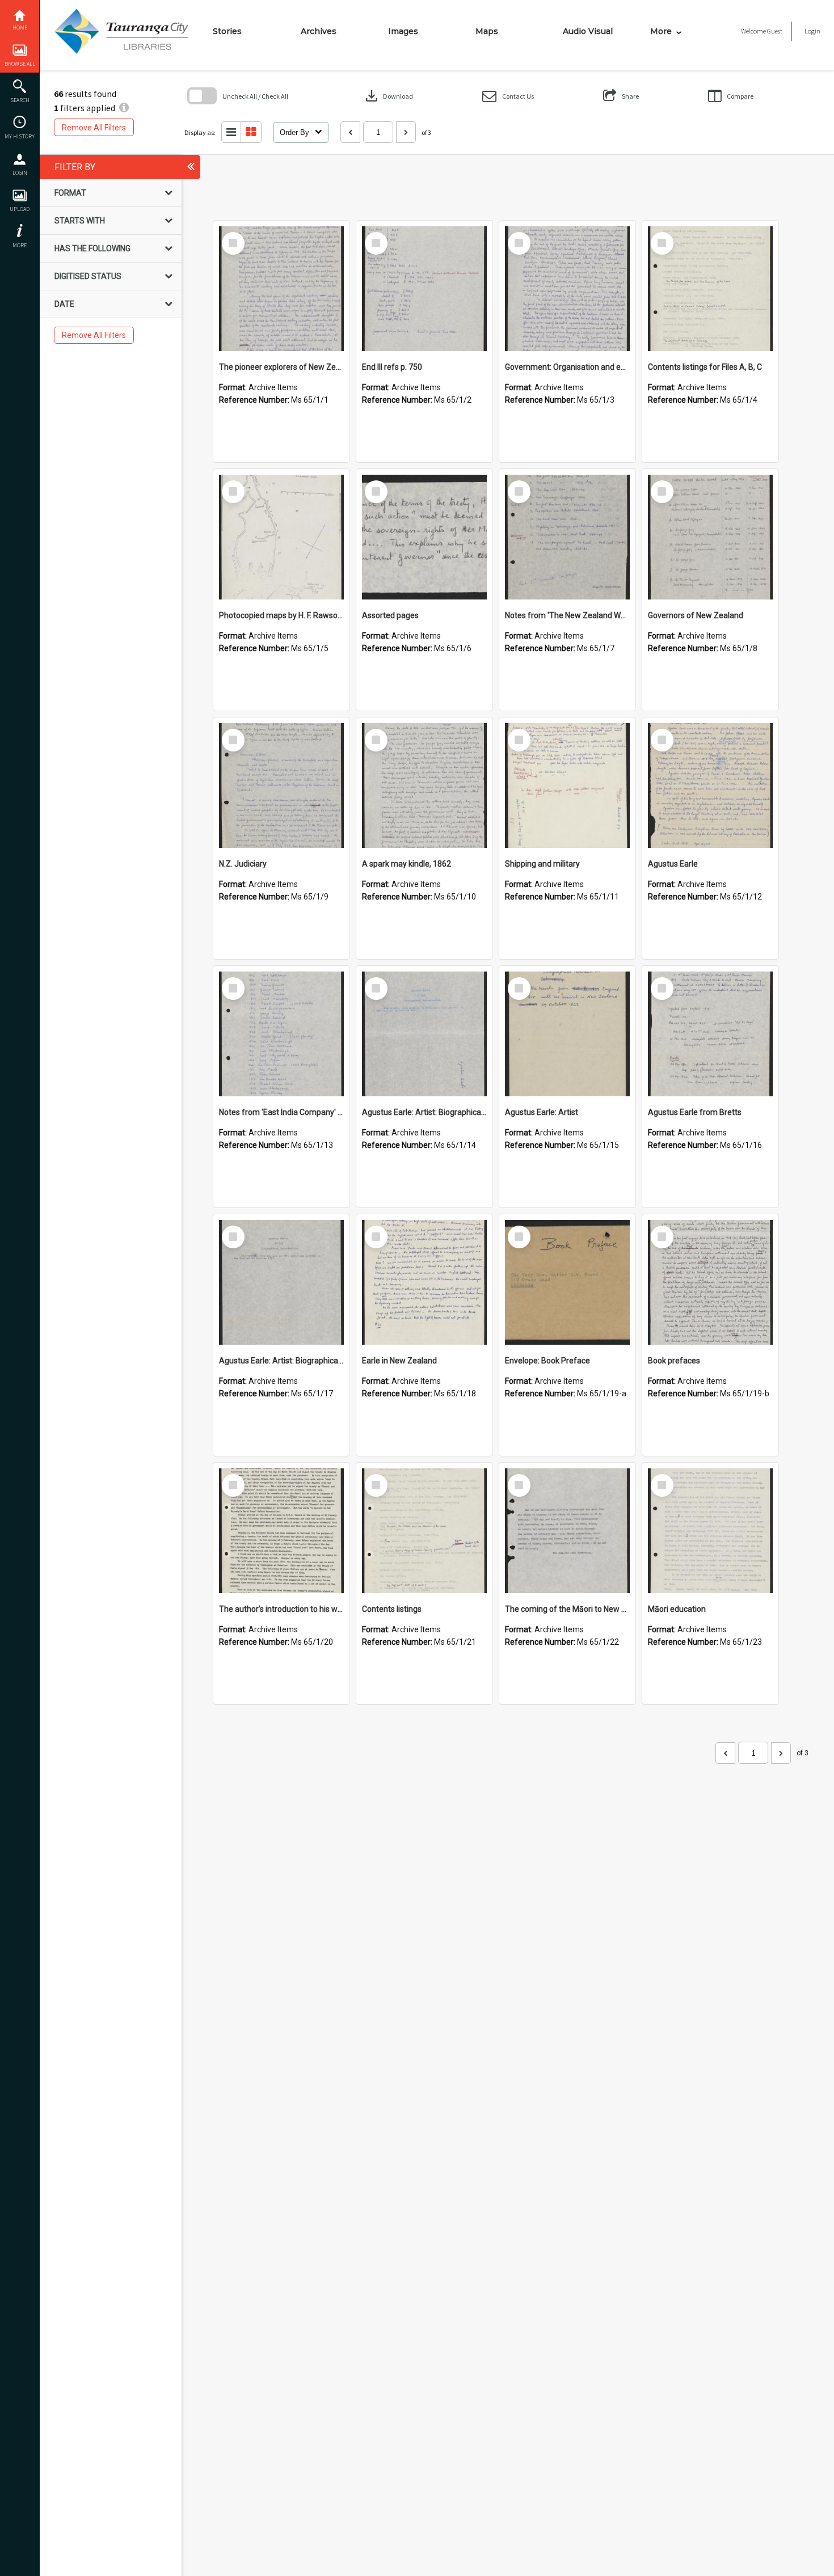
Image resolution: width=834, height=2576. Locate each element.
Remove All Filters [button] (94, 128)
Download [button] (388, 96)
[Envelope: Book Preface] (567, 1282)
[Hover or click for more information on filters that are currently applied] (124, 108)
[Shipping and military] (567, 786)
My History (20, 136)
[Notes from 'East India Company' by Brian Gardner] (281, 1034)
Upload (20, 209)
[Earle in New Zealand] (424, 1282)
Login (20, 173)
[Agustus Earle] (710, 786)
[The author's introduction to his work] (281, 1531)
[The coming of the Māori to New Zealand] (567, 1531)
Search (20, 100)
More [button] (20, 245)
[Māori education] (710, 1531)
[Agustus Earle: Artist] (567, 1034)
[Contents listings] (424, 1531)
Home (20, 28)
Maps (487, 31)
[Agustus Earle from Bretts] (710, 1034)
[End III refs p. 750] (424, 289)
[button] (508, 96)
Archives (319, 31)
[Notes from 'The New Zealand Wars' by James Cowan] (567, 537)
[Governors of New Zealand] (710, 537)
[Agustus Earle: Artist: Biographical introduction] (424, 1034)
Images (403, 31)
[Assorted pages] (424, 537)
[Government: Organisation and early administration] (567, 289)
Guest (775, 31)
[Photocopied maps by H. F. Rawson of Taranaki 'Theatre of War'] (281, 537)
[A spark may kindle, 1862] (424, 786)
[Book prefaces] (710, 1282)
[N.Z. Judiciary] (281, 786)
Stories (227, 31)
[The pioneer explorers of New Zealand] (281, 289)
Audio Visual (588, 31)
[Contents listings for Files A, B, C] (710, 289)
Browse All (20, 64)
